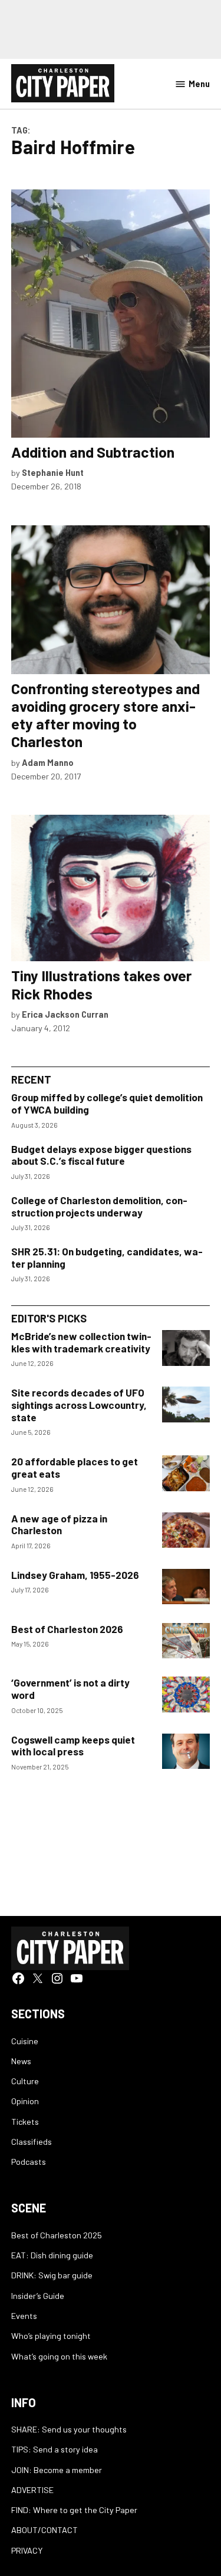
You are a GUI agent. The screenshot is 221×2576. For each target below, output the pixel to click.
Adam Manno (48, 763)
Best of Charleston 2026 (67, 1629)
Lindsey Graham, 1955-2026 (75, 1575)
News (21, 2061)
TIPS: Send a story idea (55, 2449)
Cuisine (25, 2041)
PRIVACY (27, 2550)
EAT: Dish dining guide (52, 2255)
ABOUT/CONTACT (44, 2530)
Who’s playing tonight (51, 2336)
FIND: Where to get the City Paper (74, 2510)
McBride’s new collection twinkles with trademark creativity (81, 1342)
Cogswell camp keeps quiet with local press (73, 1746)
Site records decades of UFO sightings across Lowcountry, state (79, 1404)
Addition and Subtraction (93, 452)
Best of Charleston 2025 (57, 2235)
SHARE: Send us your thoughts (69, 2429)
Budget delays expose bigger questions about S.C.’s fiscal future (101, 1155)
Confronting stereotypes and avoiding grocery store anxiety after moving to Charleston (105, 715)
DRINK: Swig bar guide (52, 2275)
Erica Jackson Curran (65, 1014)
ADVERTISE (32, 2490)
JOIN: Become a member (57, 2470)
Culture (25, 2081)
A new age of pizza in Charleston (59, 1524)
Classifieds (32, 2142)
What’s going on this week (59, 2356)
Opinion (25, 2101)
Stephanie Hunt (53, 473)
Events (24, 2316)
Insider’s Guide (38, 2296)
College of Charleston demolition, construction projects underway (99, 1206)
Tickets (25, 2122)
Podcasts (29, 2162)
